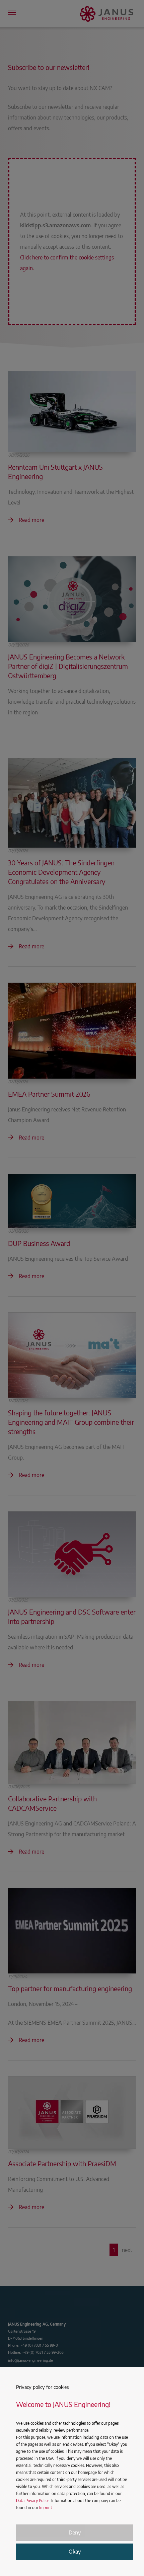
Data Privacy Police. (33, 2501)
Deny (75, 2532)
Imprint (46, 2508)
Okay (75, 2552)
